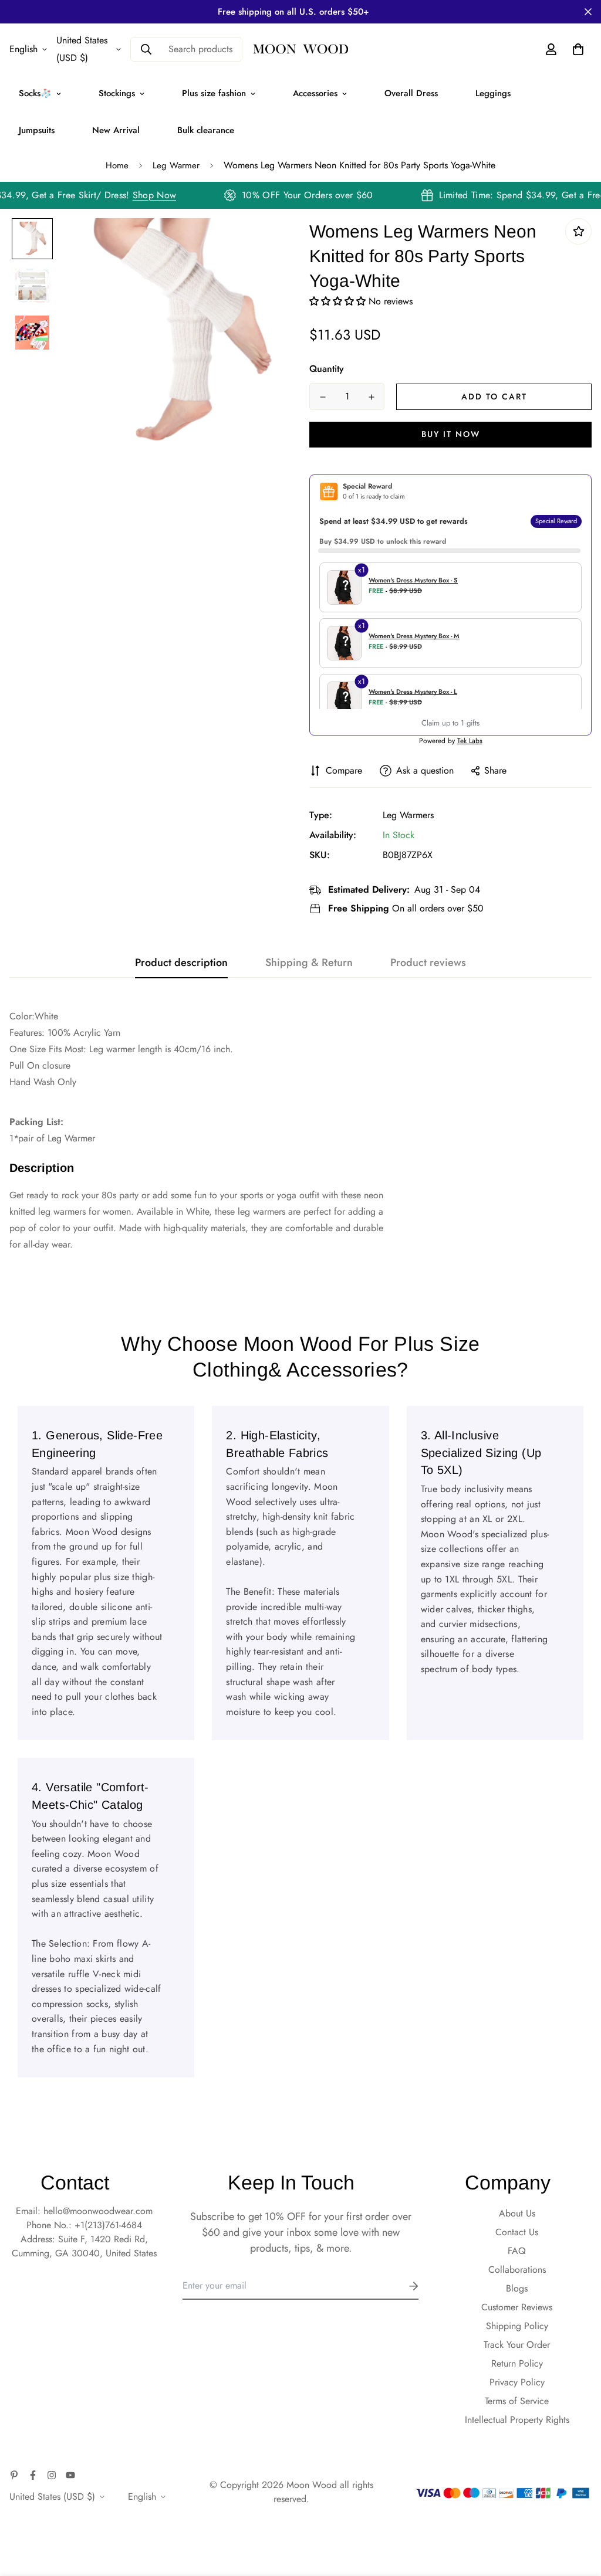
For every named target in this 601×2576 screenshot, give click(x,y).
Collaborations (517, 2270)
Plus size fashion (214, 93)
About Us (517, 2213)
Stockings (117, 93)
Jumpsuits (37, 130)
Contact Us (517, 2232)
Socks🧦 (35, 93)
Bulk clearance (206, 130)
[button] (339, 301)
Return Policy (517, 2363)
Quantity (327, 369)
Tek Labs (470, 741)
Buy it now (451, 434)
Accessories (315, 93)
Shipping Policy (517, 2326)
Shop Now (165, 195)
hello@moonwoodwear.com (98, 2211)
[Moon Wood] (300, 50)
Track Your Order (517, 2345)
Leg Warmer (176, 165)
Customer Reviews (517, 2307)
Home (117, 165)
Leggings (493, 93)
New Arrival (116, 130)
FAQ (517, 2251)
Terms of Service (517, 2401)
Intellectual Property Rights (517, 2420)
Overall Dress (411, 93)
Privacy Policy (517, 2382)
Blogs (517, 2288)
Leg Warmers (408, 815)
